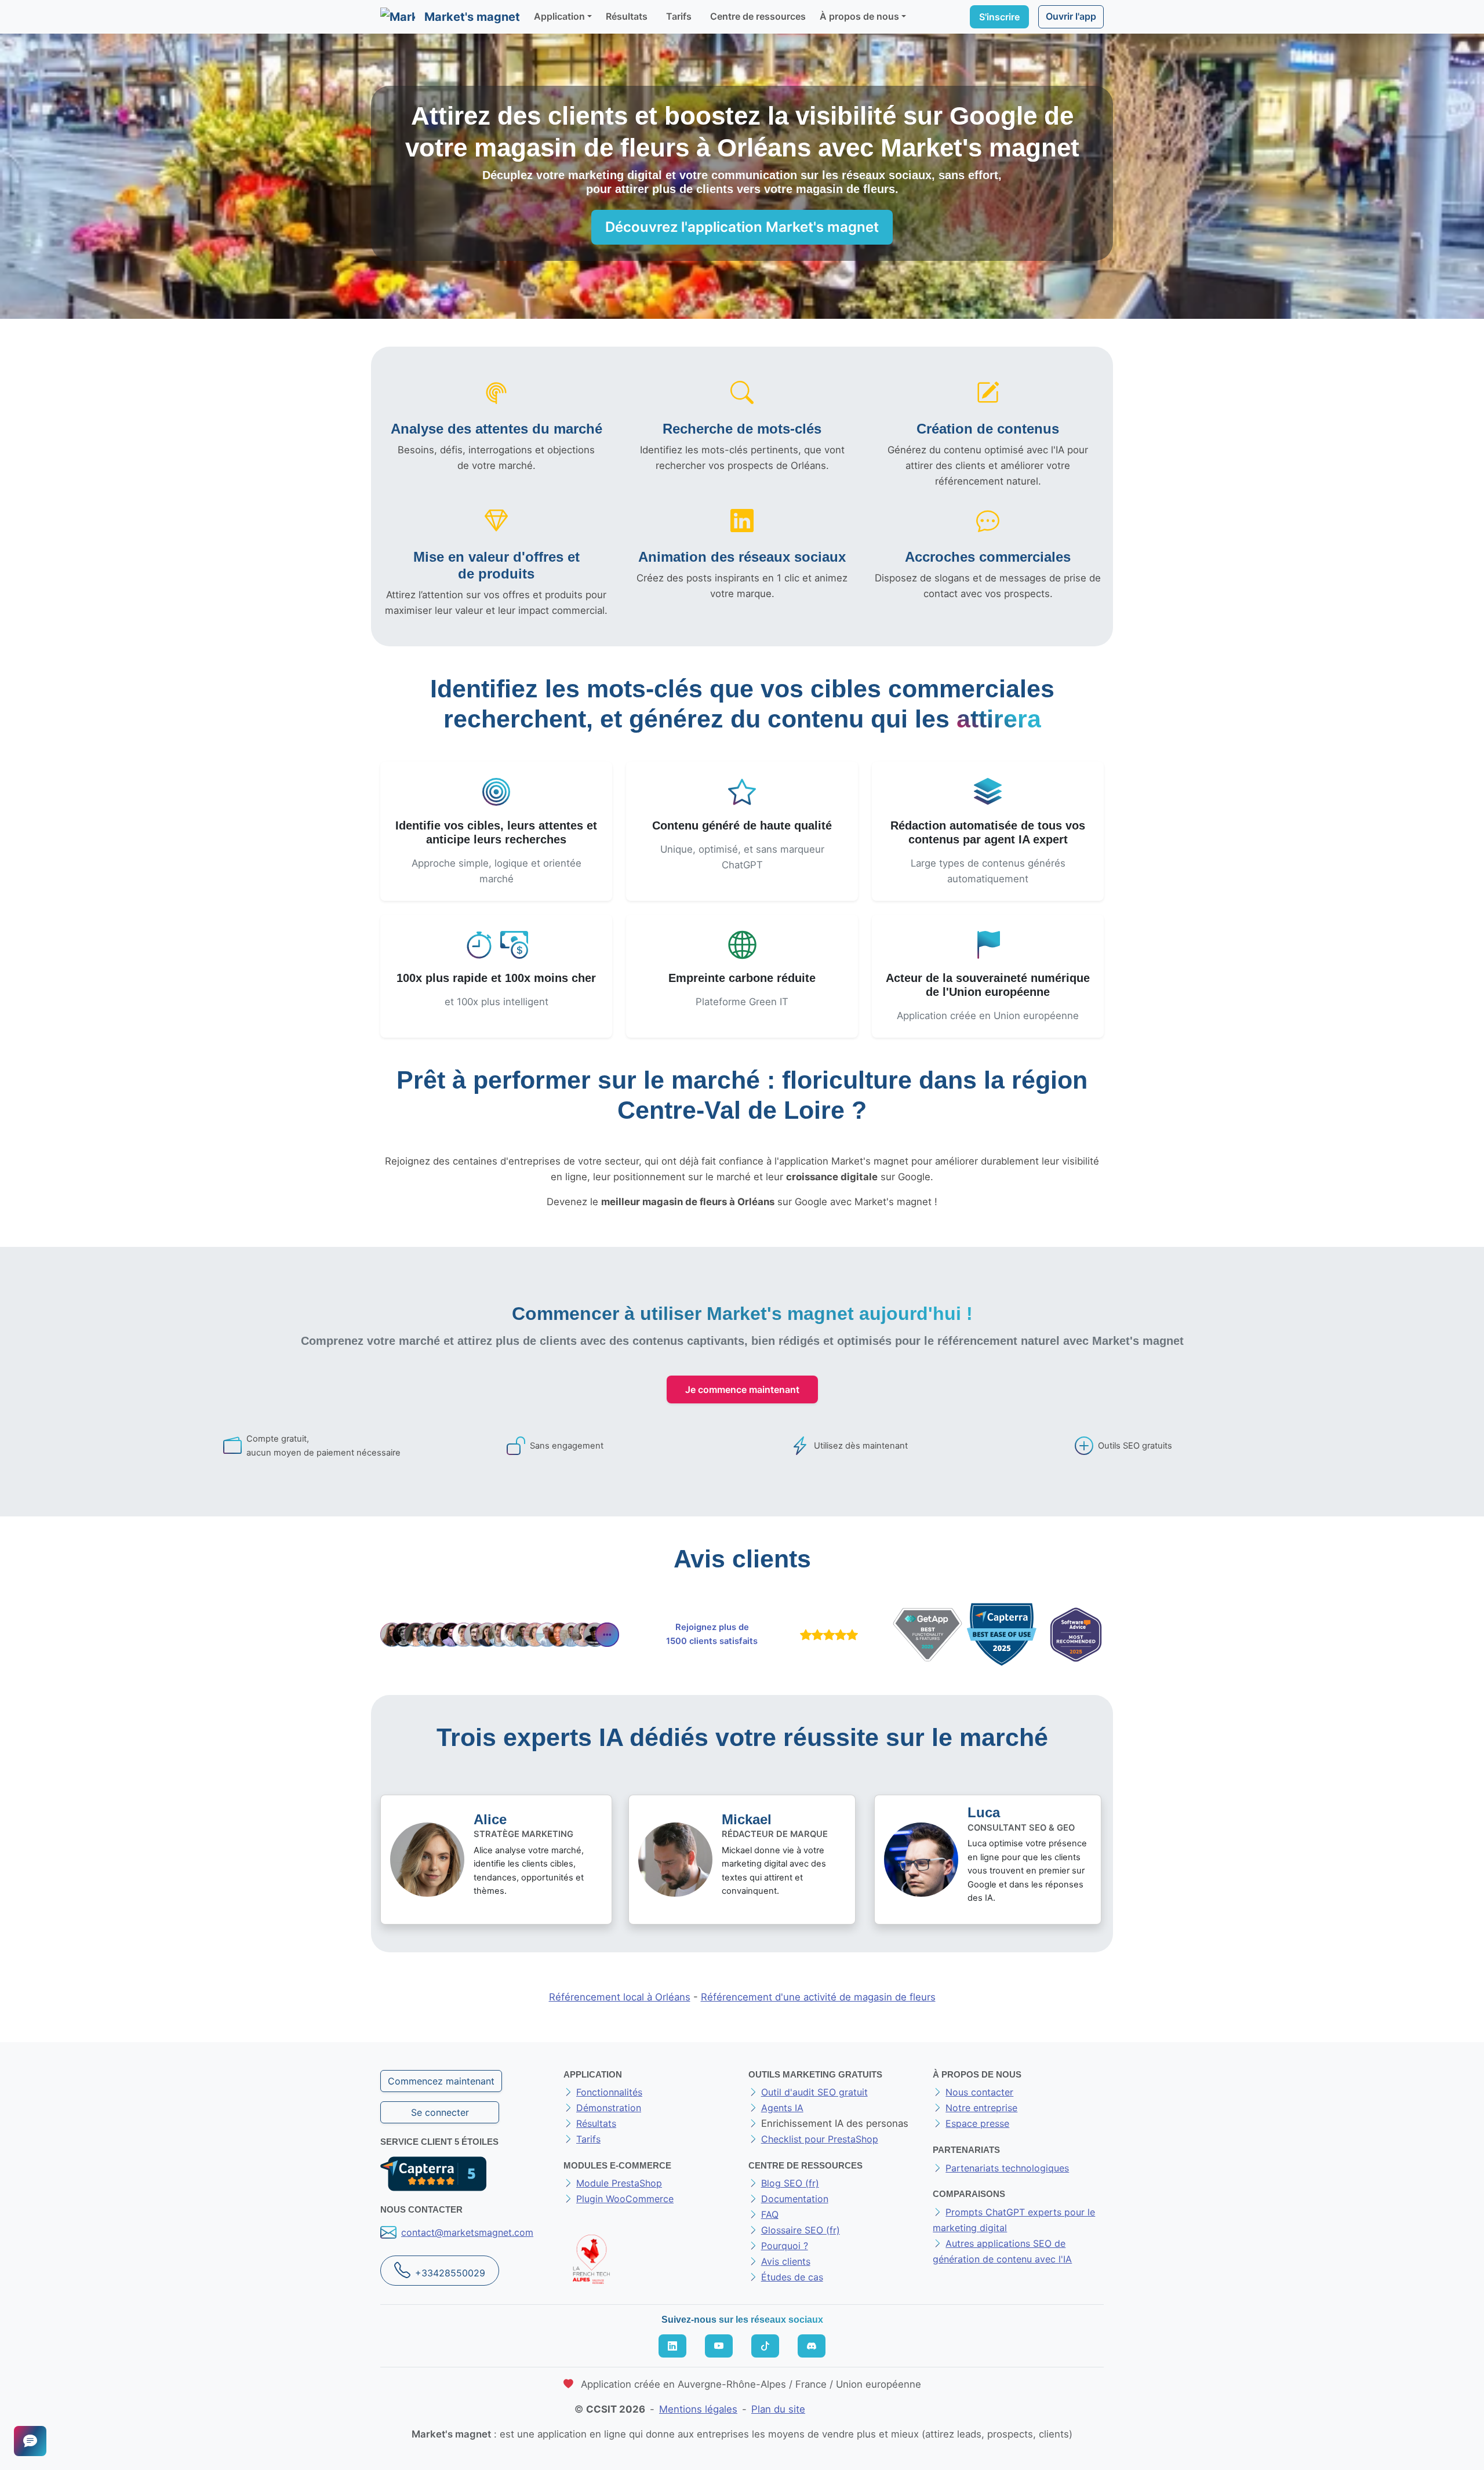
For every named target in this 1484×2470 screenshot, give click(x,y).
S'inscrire (999, 17)
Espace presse (977, 2123)
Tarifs (679, 16)
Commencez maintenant (441, 2081)
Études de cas (792, 2277)
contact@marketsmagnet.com (467, 2232)
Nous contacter (979, 2092)
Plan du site (778, 2409)
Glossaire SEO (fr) (801, 2230)
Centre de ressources (758, 16)
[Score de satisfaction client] (827, 1635)
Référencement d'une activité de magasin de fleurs (818, 1997)
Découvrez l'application (742, 227)
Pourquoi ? (785, 2246)
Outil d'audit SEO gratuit (814, 2092)
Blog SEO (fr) (790, 2183)
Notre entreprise (981, 2108)
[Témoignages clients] (500, 1634)
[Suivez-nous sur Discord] (812, 2346)
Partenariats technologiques (1007, 2168)
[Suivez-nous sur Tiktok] (765, 2346)
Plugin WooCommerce (625, 2199)
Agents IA (782, 2108)
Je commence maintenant (742, 1389)
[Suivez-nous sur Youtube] (719, 2346)
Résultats (627, 16)
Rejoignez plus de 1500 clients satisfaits (712, 1634)
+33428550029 (450, 2273)
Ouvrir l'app (1071, 16)
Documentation (795, 2199)
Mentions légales (698, 2409)
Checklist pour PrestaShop (820, 2139)
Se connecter (440, 2112)
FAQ (770, 2214)
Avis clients (786, 2261)
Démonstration (609, 2108)
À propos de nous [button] (859, 16)
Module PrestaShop (619, 2183)
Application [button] (559, 16)
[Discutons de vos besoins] (30, 2441)
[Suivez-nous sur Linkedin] (672, 2346)
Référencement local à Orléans (620, 1997)
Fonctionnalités (609, 2092)
